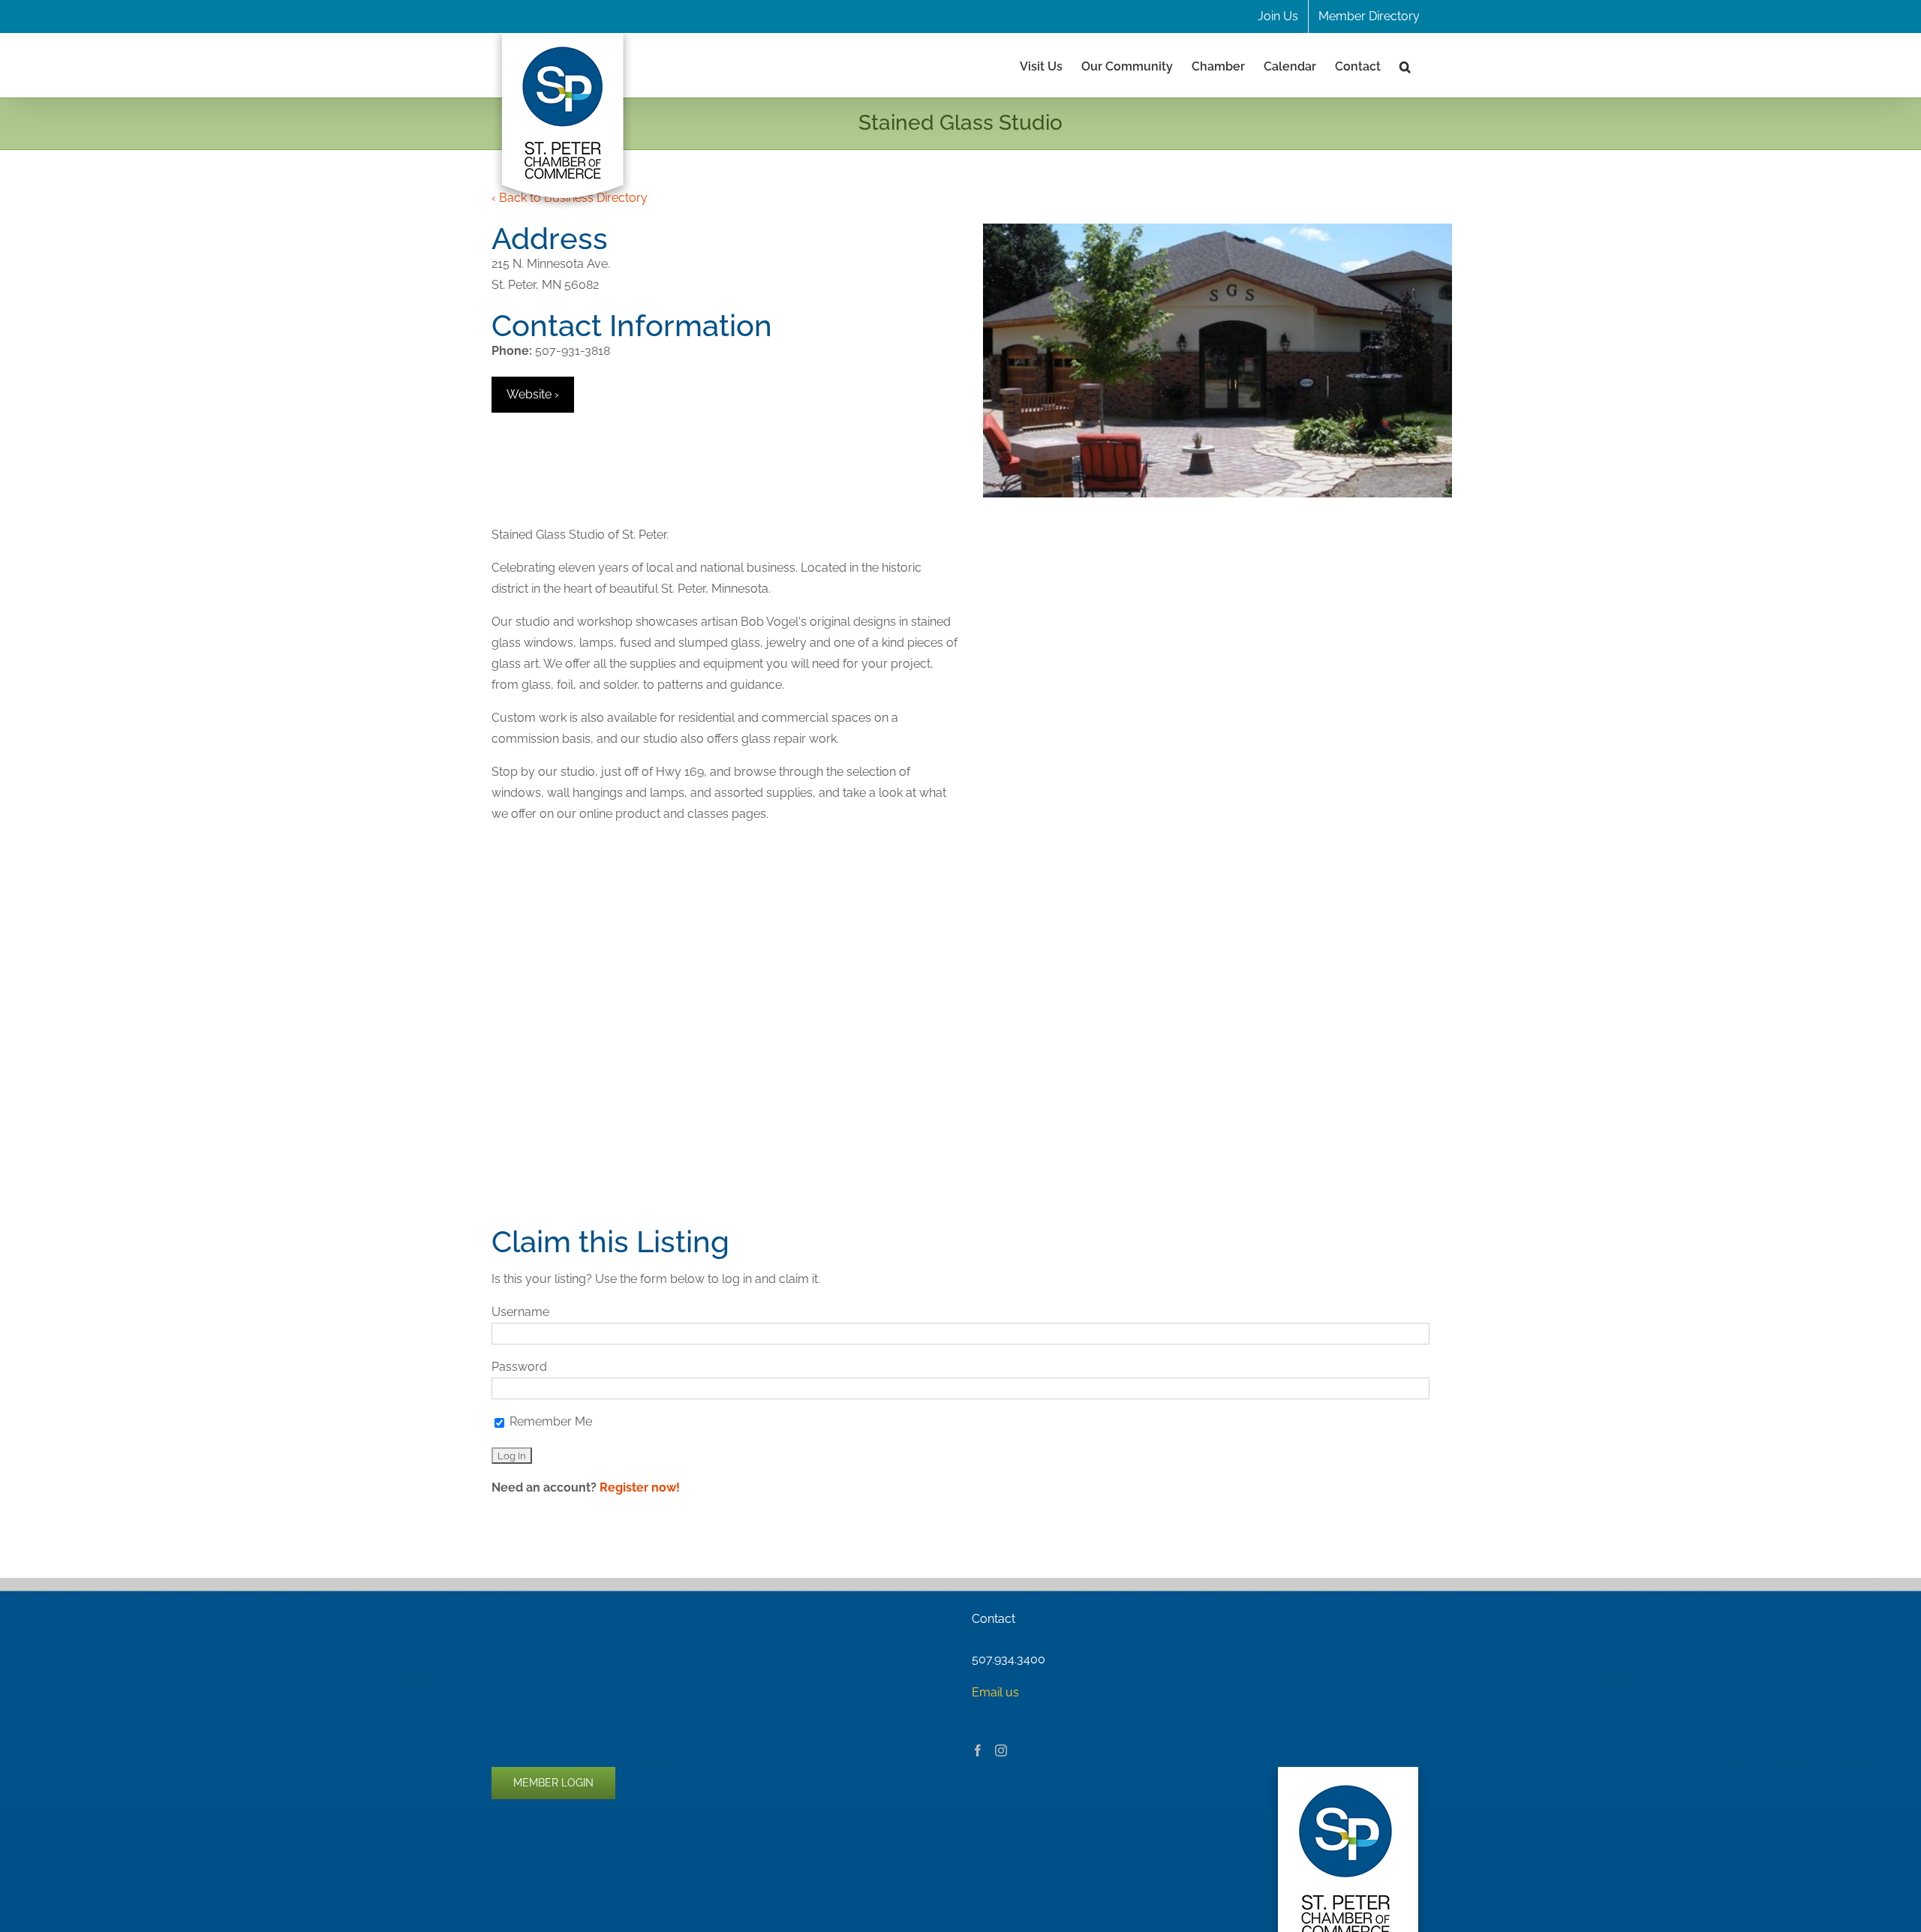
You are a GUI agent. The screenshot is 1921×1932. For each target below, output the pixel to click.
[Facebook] (978, 1750)
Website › (533, 394)
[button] (1405, 65)
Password (519, 1367)
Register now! (640, 1487)
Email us (995, 1692)
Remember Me (549, 1421)
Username (520, 1312)
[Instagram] (1001, 1750)
